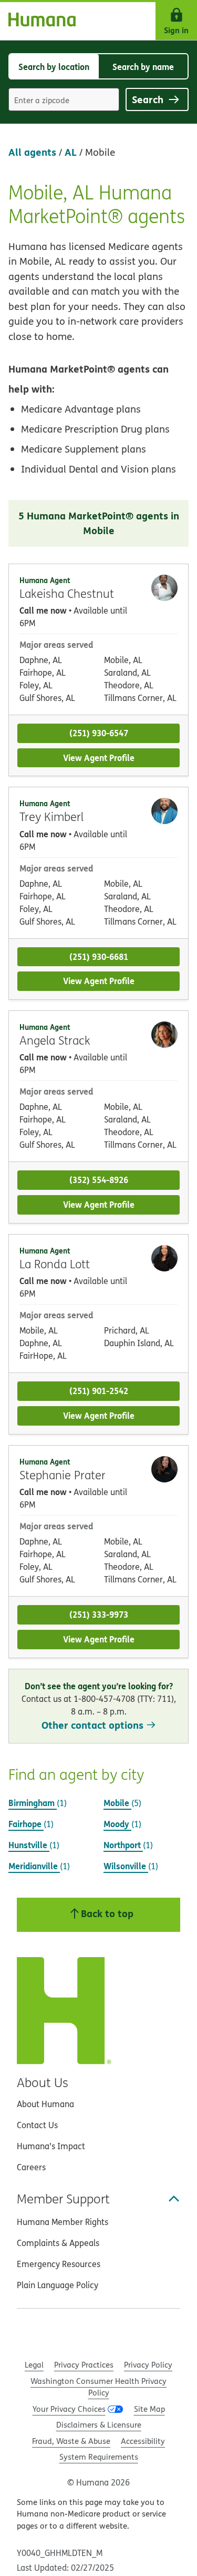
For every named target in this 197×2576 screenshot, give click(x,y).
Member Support (63, 2199)
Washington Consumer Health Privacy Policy (98, 2387)
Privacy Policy (148, 2365)
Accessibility (143, 2441)
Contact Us (37, 2125)
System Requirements (99, 2457)
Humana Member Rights (63, 2222)
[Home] (38, 21)
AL (71, 152)
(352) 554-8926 (99, 1180)
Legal (34, 2365)
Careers (31, 2167)
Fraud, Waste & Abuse (71, 2441)
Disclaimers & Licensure (99, 2425)
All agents (32, 152)
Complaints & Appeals (58, 2243)
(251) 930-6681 (99, 956)
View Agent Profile (99, 758)
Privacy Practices (84, 2365)
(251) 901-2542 (99, 1391)
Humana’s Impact (51, 2146)
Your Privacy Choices (69, 2409)
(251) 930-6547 (99, 733)
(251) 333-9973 (99, 1614)
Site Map (149, 2409)
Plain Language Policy (58, 2285)
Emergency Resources (59, 2264)
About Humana (45, 2104)
